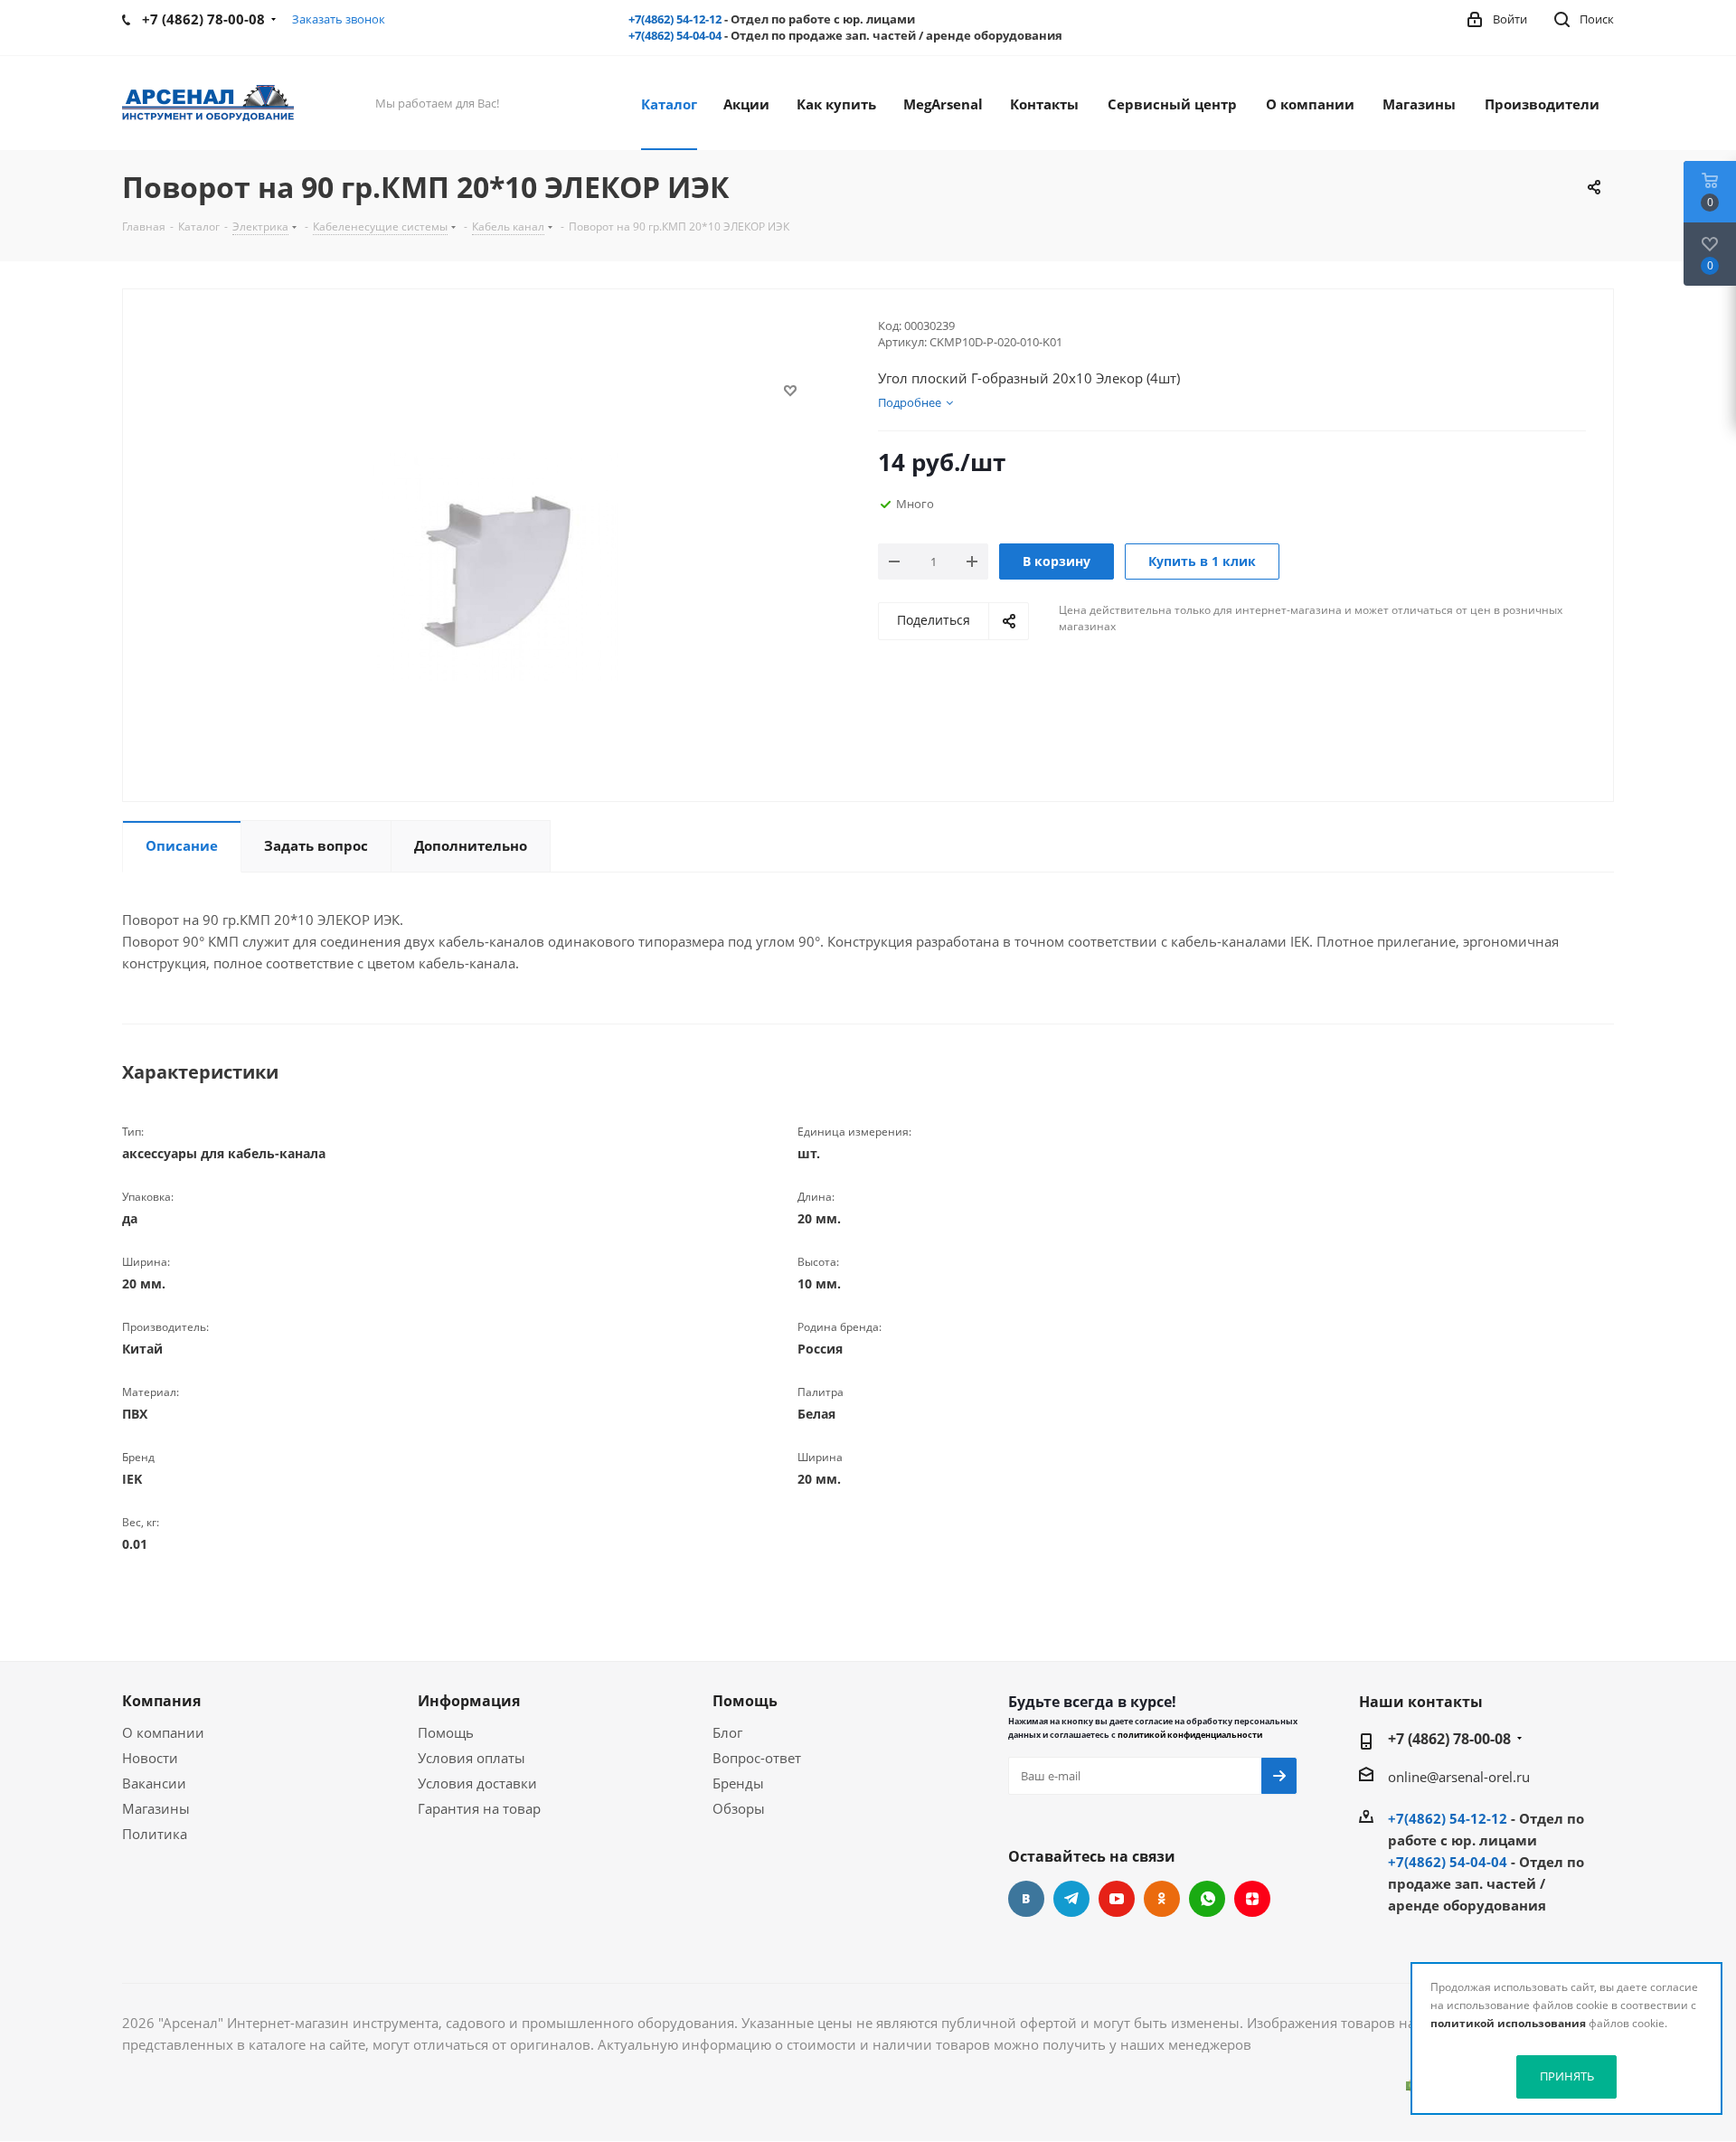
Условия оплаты (472, 1758)
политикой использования (1508, 2023)
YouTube (1117, 1899)
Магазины (156, 1808)
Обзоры (739, 1808)
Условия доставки (477, 1783)
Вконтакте (1026, 1899)
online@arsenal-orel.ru (1459, 1777)
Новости (150, 1758)
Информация (469, 1701)
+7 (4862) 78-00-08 (1449, 1739)
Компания (161, 1701)
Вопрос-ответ (757, 1758)
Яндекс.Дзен (1252, 1899)
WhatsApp (1207, 1899)
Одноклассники (1162, 1899)
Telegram (1071, 1899)
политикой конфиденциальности (1190, 1735)
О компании (163, 1732)
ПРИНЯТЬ (1567, 2076)
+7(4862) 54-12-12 (675, 19)
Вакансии (154, 1783)
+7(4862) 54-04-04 (675, 35)
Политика (155, 1834)
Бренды (738, 1783)
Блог (727, 1732)
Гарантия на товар (479, 1808)
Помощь (446, 1732)
